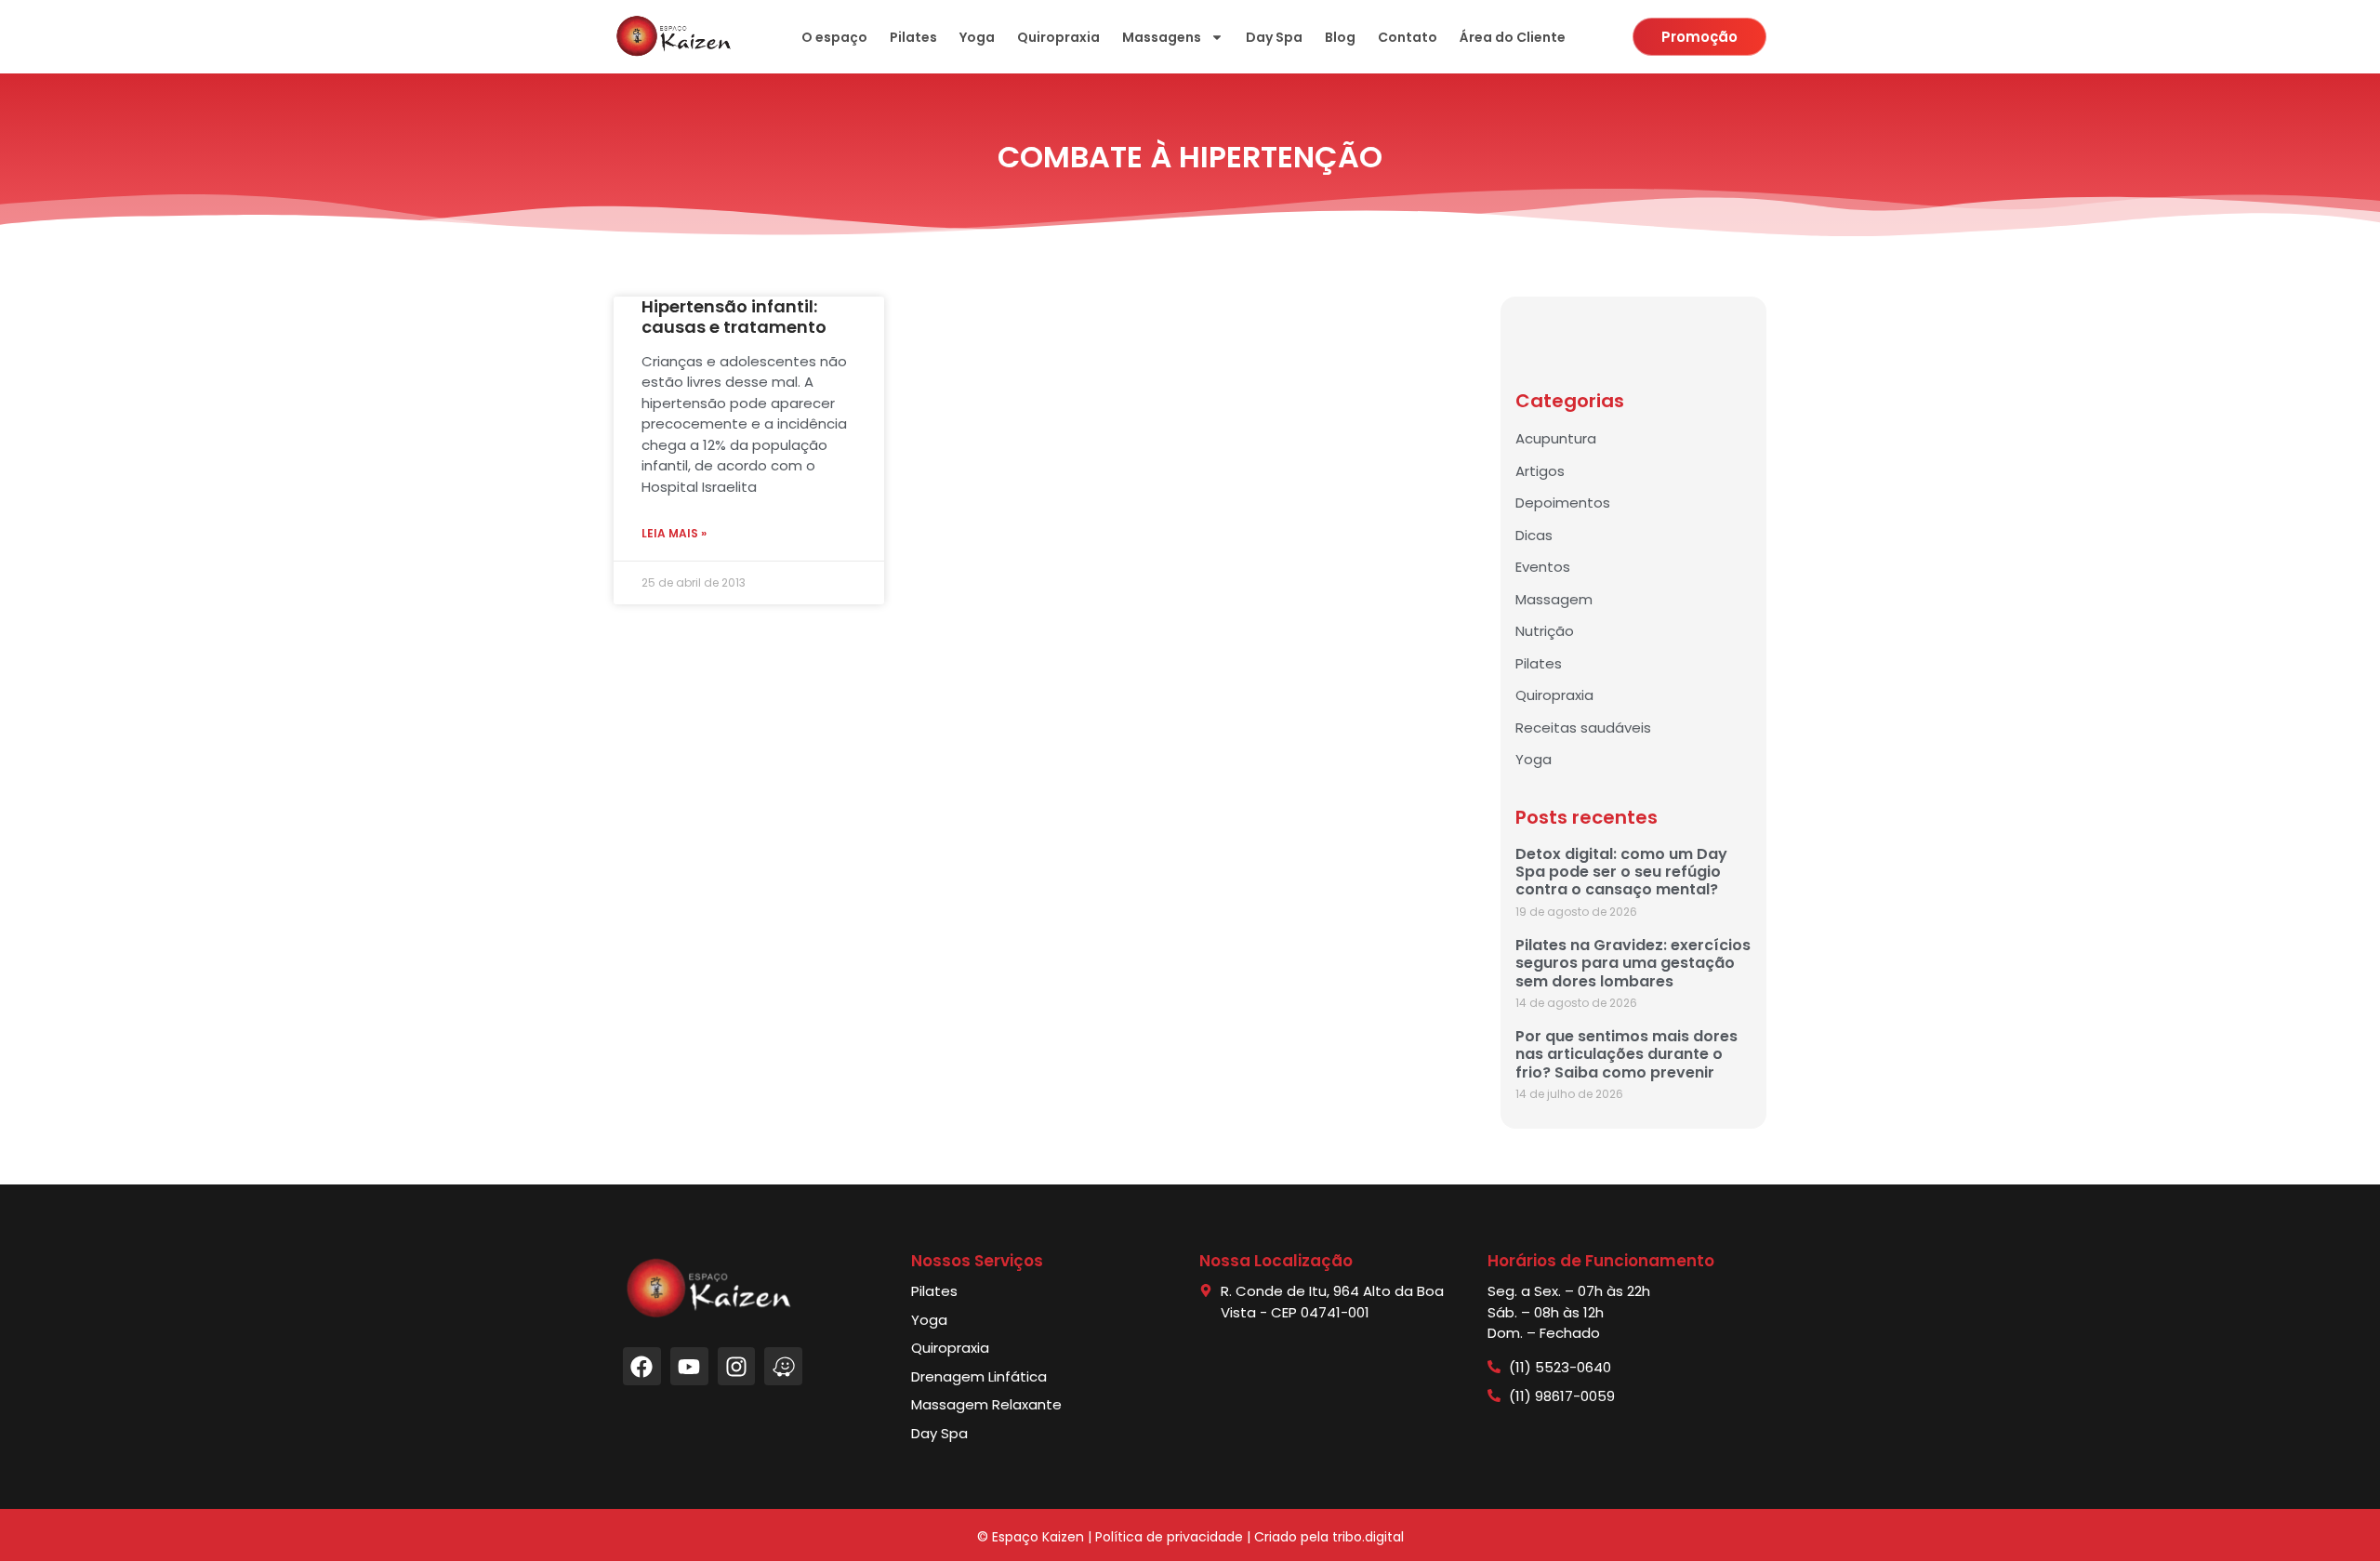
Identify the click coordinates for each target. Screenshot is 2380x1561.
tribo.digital (1368, 1537)
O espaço (834, 37)
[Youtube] (689, 1366)
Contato (1408, 37)
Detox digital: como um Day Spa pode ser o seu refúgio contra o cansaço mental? (1621, 872)
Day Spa (1274, 37)
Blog (1340, 37)
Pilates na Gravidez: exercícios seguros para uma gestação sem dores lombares (1633, 963)
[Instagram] (737, 1366)
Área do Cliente (1513, 37)
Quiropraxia (1058, 37)
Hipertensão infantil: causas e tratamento (734, 317)
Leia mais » (674, 533)
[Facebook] (642, 1366)
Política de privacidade (1169, 1537)
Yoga (977, 37)
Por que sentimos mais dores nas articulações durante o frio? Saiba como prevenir (1626, 1054)
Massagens (1162, 37)
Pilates (913, 37)
